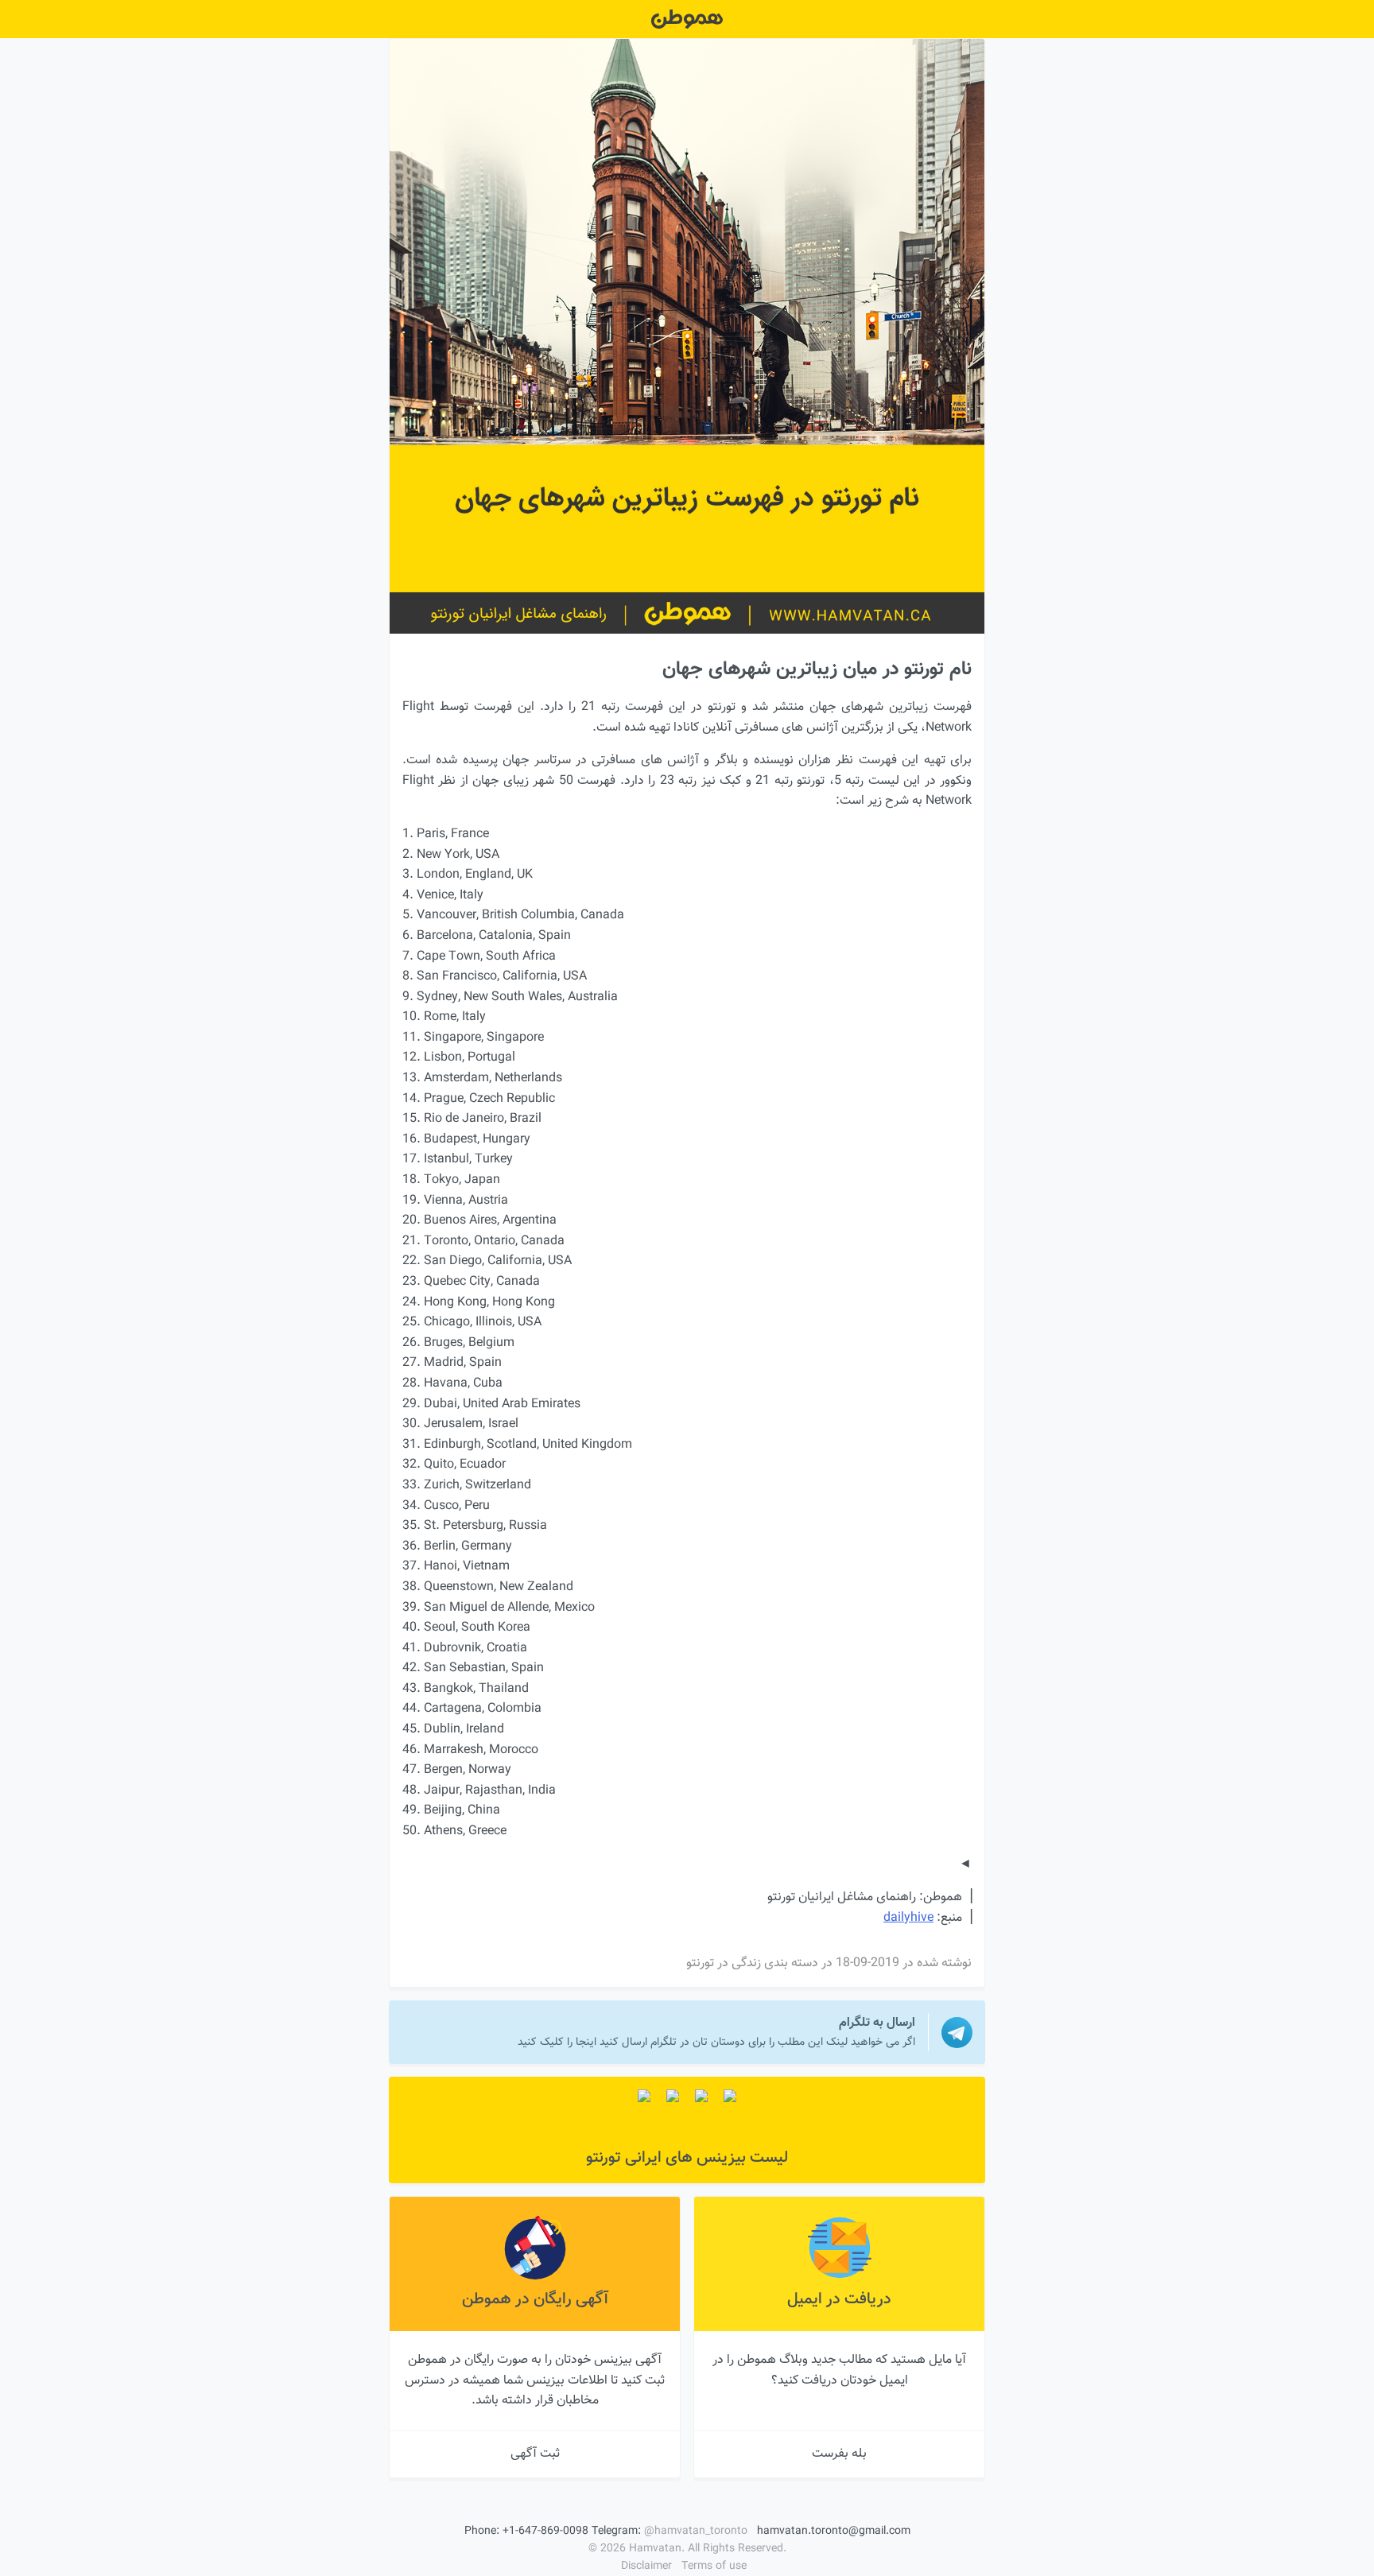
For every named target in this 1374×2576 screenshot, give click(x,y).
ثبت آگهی (535, 2454)
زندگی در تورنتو (724, 1963)
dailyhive (908, 1918)
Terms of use (714, 2566)
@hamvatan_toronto (696, 2531)
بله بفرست (839, 2454)
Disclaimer (646, 2566)
